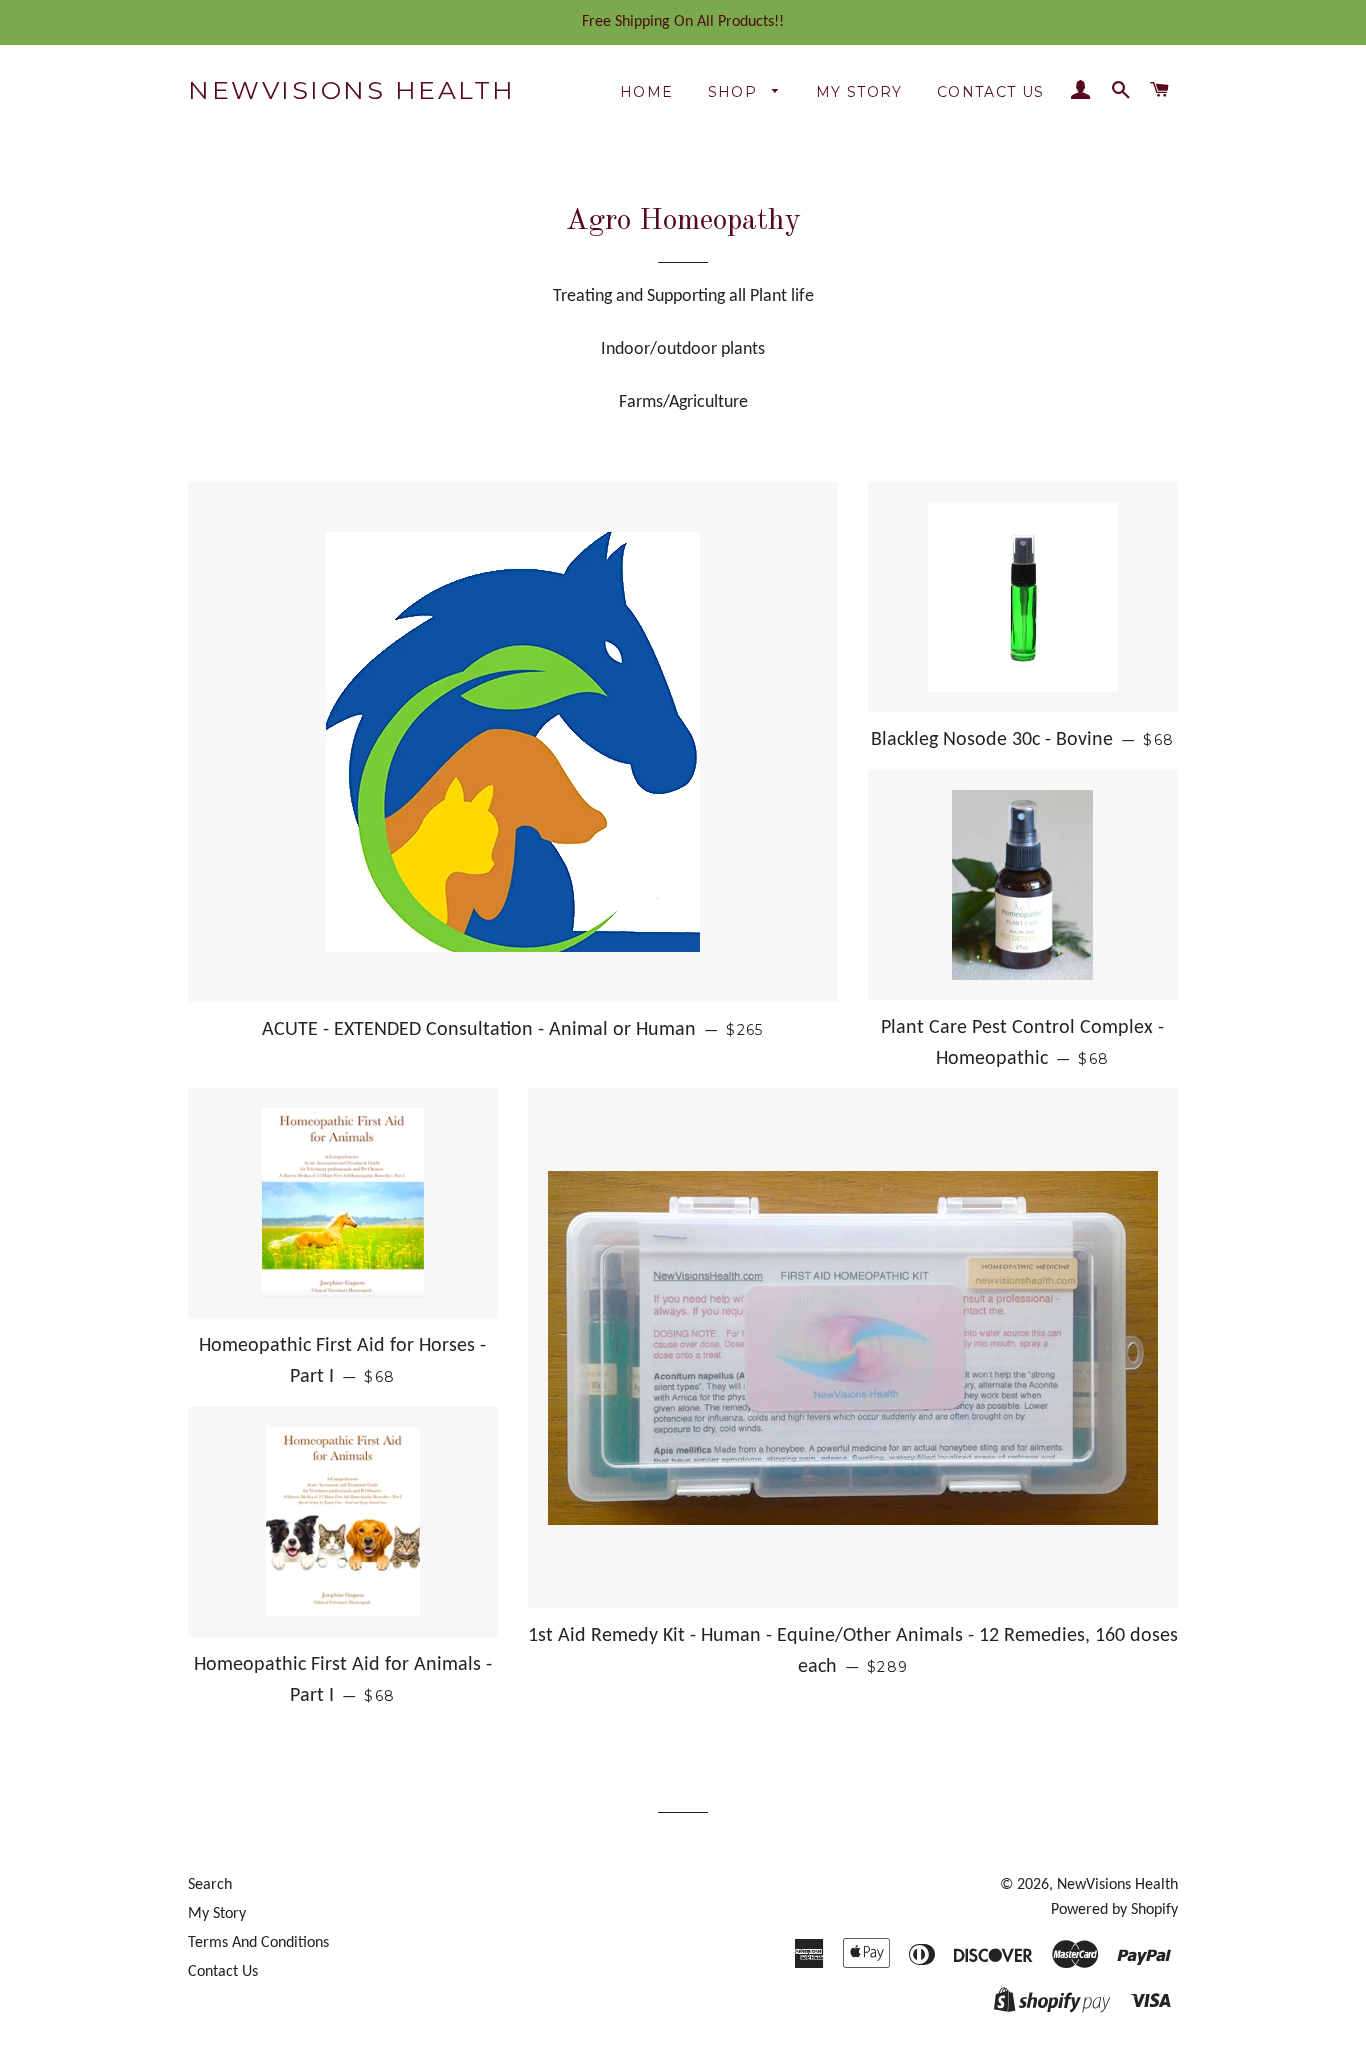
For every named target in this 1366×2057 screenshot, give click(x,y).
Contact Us (991, 92)
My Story (859, 92)
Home (647, 92)
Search (210, 1885)
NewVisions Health (352, 90)
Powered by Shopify (1114, 1910)
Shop (735, 92)
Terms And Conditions (258, 1943)
